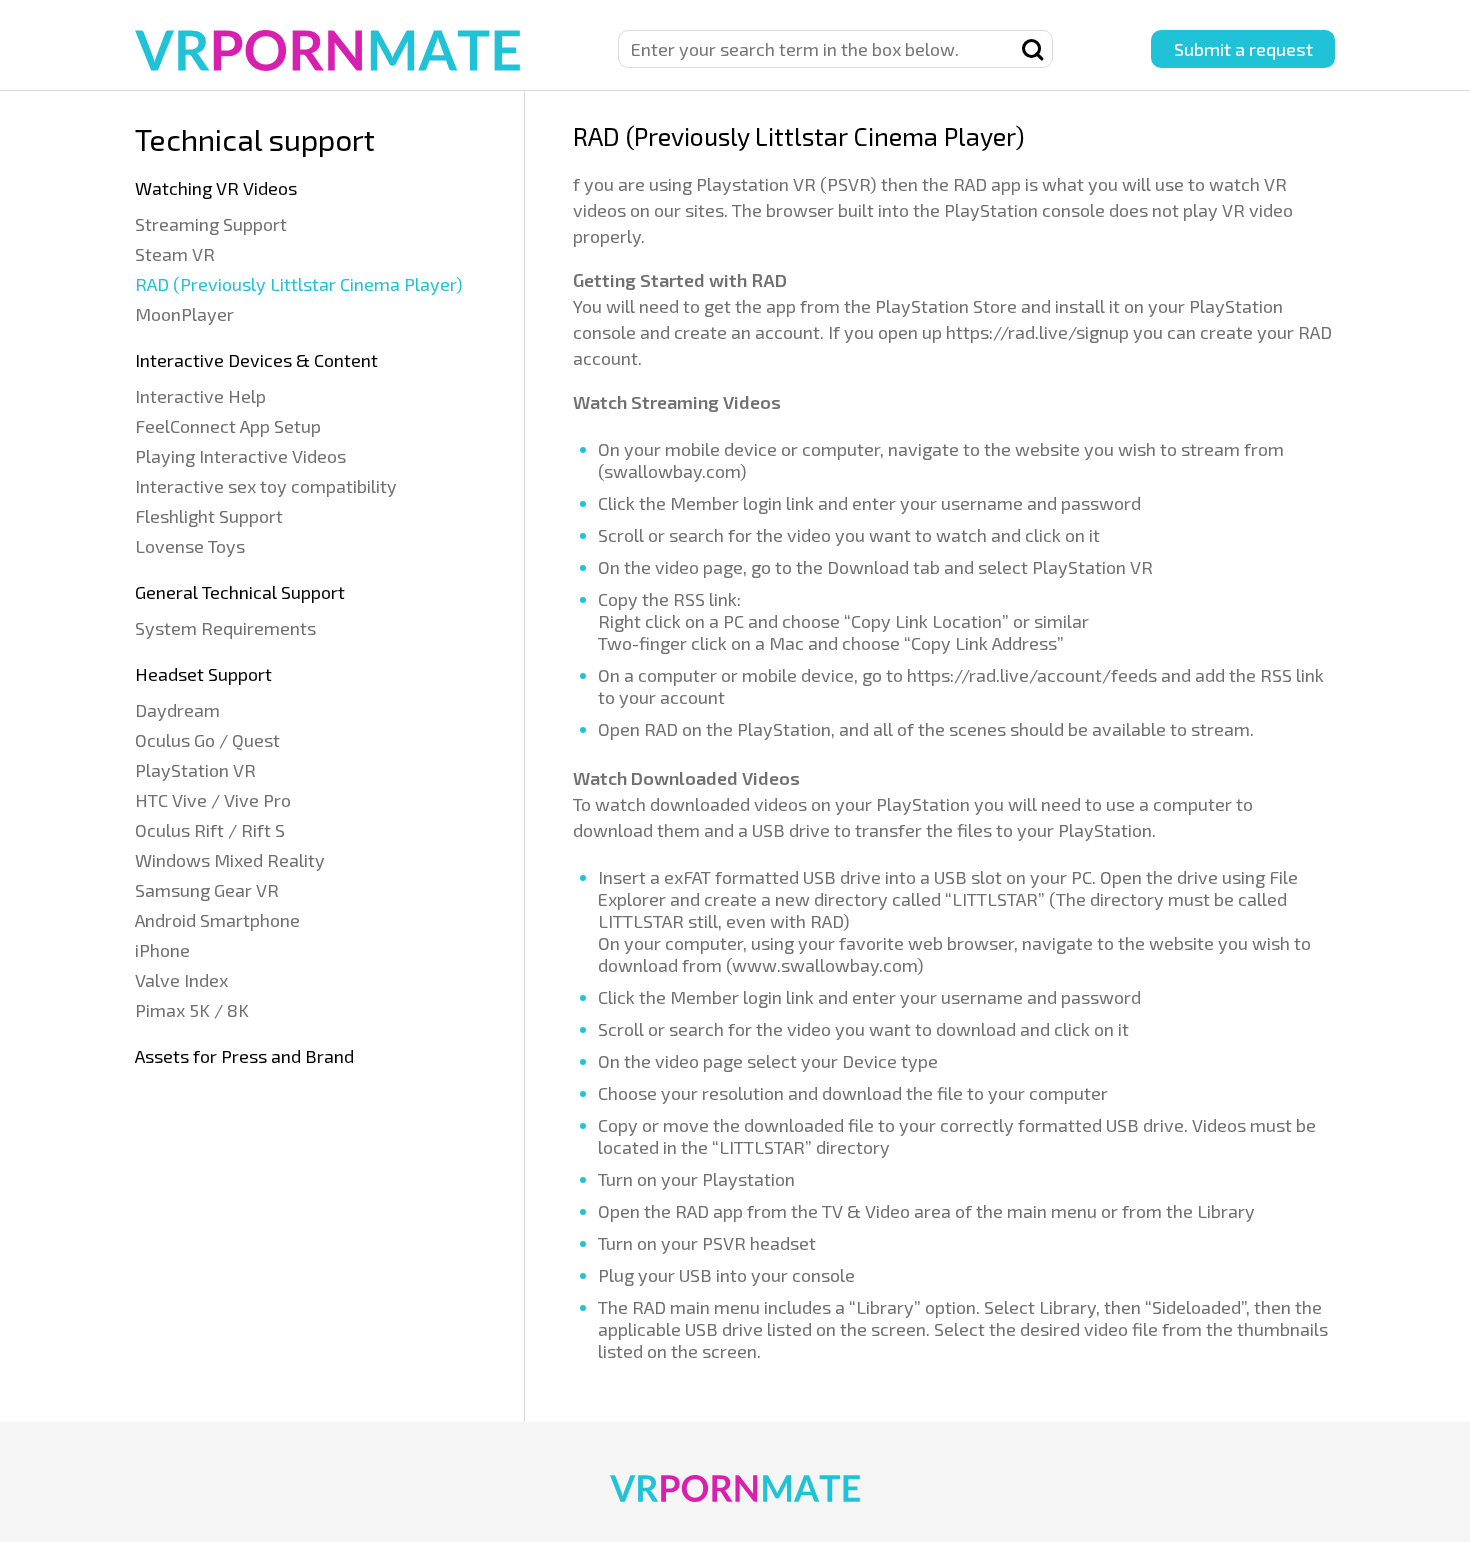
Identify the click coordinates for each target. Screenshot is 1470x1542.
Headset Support (203, 674)
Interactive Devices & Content (256, 360)
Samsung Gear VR (207, 890)
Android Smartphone (217, 920)
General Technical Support (240, 592)
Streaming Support (211, 224)
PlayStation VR (195, 770)
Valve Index (181, 980)
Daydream (177, 710)
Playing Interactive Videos (240, 456)
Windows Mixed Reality (230, 860)
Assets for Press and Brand (244, 1056)
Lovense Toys (190, 546)
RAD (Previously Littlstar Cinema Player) (299, 284)
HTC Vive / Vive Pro (213, 800)
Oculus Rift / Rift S (210, 830)
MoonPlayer (184, 314)
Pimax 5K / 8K (192, 1010)
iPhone (162, 950)
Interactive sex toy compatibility (266, 486)
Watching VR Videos (216, 188)
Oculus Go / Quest (207, 740)
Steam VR (175, 254)
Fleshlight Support (209, 516)
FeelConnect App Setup (228, 426)
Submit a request (1243, 49)
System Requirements (225, 628)
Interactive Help (200, 396)
